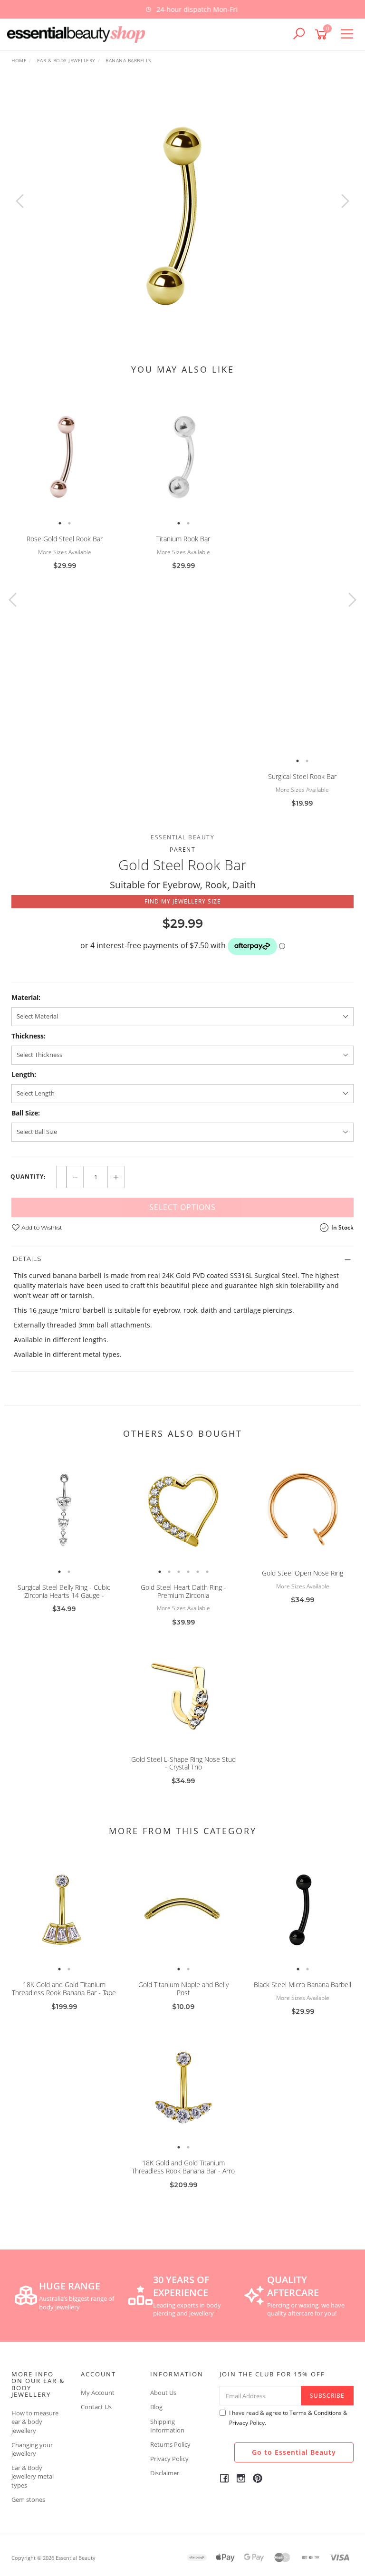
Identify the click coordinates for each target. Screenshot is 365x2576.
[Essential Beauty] (78, 34)
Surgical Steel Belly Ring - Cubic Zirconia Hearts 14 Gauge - (64, 1591)
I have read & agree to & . (288, 2418)
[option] (182, 9)
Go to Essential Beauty (294, 2452)
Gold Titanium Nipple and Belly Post (183, 1989)
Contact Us (96, 2407)
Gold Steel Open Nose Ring (303, 1573)
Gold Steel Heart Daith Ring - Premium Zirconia (183, 1591)
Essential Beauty (182, 837)
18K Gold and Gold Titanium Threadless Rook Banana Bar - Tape (64, 1989)
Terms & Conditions (316, 2413)
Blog (156, 2407)
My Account (98, 2393)
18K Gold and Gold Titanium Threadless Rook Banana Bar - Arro (183, 2167)
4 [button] (188, 1572)
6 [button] (207, 1572)
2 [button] (69, 523)
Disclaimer (165, 2473)
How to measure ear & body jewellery (35, 2422)
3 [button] (179, 1572)
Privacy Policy (169, 2459)
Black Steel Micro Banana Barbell (303, 1985)
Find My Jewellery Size (183, 901)
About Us (163, 2393)
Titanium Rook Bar (64, 539)
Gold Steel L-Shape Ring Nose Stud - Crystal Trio (183, 1763)
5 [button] (198, 1572)
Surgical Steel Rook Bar (183, 776)
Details (27, 1259)
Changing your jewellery (32, 2449)
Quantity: (28, 1177)
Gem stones (28, 2499)
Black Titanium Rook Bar (302, 776)
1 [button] (60, 523)
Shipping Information (167, 2426)
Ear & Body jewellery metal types (33, 2476)
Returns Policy (170, 2444)
